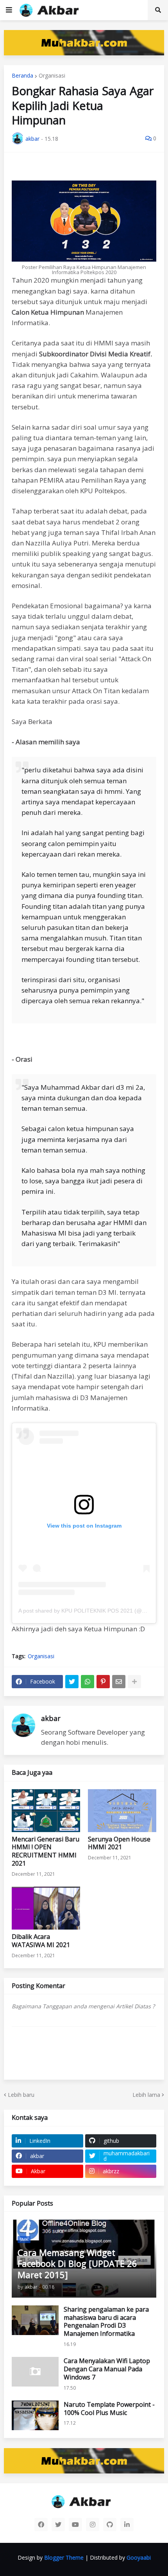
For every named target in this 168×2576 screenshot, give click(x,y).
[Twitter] (72, 1682)
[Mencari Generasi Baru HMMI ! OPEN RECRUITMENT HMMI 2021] (46, 1811)
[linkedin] (127, 2525)
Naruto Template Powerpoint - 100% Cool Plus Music (109, 2409)
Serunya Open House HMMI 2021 (119, 1843)
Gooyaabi (139, 2557)
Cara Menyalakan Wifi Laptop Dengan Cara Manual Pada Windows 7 (107, 2369)
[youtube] (75, 2525)
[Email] (119, 1682)
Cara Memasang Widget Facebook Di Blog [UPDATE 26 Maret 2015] (77, 2264)
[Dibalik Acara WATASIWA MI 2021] (46, 1908)
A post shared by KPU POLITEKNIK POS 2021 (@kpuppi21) (92, 1611)
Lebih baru (21, 2095)
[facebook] (41, 2525)
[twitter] (58, 2525)
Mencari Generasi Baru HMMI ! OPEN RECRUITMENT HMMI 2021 (46, 1851)
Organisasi (52, 76)
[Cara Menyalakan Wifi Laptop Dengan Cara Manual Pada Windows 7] (35, 2372)
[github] (110, 2525)
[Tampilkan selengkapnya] (134, 1682)
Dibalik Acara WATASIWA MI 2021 (41, 1941)
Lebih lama (146, 2095)
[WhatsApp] (88, 1682)
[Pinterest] (103, 1682)
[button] (9, 10)
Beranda (22, 76)
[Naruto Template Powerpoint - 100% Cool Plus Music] (35, 2415)
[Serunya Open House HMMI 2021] (122, 1811)
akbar (51, 1718)
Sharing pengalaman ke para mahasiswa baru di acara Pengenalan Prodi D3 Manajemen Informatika (106, 2322)
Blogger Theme (64, 2557)
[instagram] (93, 2525)
